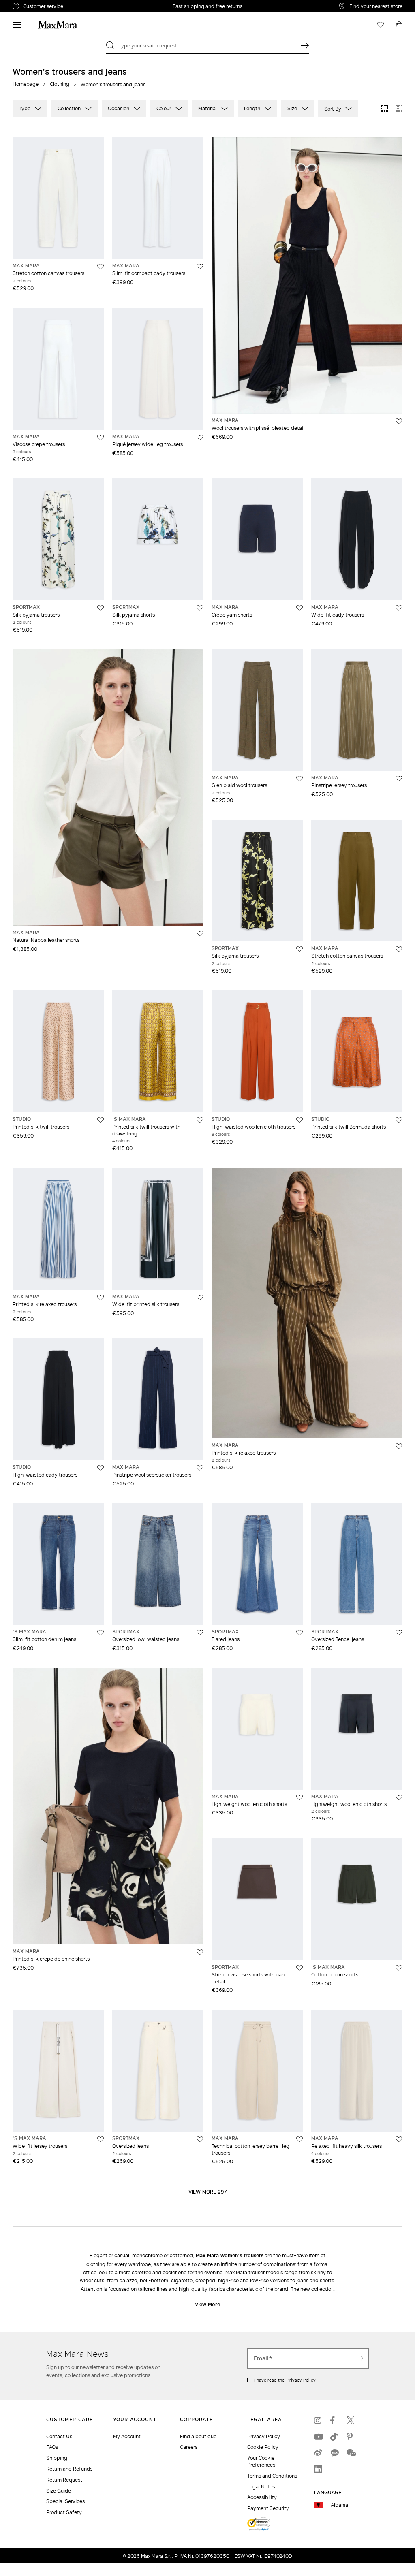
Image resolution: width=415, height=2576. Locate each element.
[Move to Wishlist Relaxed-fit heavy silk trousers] (399, 2139)
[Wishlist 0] (381, 25)
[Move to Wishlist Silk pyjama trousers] (101, 608)
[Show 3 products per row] (385, 109)
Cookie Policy (263, 2447)
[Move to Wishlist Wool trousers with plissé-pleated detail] (399, 421)
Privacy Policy (301, 2380)
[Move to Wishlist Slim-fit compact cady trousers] (200, 267)
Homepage (26, 84)
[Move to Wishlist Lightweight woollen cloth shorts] (299, 1797)
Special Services (65, 2501)
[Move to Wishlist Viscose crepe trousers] (101, 438)
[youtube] (318, 2437)
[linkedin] (318, 2469)
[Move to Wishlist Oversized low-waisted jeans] (200, 1633)
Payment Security (268, 2508)
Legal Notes (261, 2487)
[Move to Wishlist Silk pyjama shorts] (200, 608)
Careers (189, 2447)
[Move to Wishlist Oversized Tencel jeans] (399, 1633)
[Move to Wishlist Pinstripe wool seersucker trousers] (200, 1468)
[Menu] (17, 25)
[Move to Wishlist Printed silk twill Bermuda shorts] (399, 1120)
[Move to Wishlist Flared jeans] (299, 1633)
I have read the (285, 2380)
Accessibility (262, 2497)
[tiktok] (334, 2437)
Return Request (64, 2480)
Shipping (57, 2458)
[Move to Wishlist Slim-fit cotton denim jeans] (101, 1633)
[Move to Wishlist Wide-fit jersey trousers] (101, 2139)
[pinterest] (351, 2437)
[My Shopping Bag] (399, 25)
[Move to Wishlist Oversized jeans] (200, 2139)
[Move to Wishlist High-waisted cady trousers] (101, 1468)
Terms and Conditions (272, 2476)
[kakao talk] (334, 2453)
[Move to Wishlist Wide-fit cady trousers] (399, 608)
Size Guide (59, 2491)
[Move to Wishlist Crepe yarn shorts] (299, 608)
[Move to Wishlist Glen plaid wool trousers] (299, 779)
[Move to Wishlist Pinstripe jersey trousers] (399, 779)
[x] (351, 2420)
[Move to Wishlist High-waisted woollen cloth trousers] (299, 1120)
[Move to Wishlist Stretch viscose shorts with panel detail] (299, 1968)
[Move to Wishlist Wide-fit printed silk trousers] (200, 1298)
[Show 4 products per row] (399, 109)
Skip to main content (31, 4)
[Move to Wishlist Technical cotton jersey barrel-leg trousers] (299, 2139)
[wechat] (351, 2453)
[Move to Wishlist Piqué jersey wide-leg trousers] (200, 438)
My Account (127, 2436)
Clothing (60, 84)
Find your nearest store (376, 6)
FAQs (52, 2447)
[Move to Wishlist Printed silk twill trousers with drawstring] (200, 1120)
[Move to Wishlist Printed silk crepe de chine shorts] (200, 1952)
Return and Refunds (69, 2469)
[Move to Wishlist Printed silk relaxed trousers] (101, 1298)
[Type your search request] (305, 45)
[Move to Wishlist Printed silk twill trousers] (101, 1120)
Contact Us (59, 2436)
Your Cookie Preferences (261, 2461)
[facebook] (334, 2420)
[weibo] (318, 2453)
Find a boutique (198, 2436)
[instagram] (318, 2420)
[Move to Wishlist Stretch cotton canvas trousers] (101, 267)
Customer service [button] (76, 7)
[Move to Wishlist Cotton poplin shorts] (399, 1968)
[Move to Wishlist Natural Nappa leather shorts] (200, 933)
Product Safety (64, 2512)
